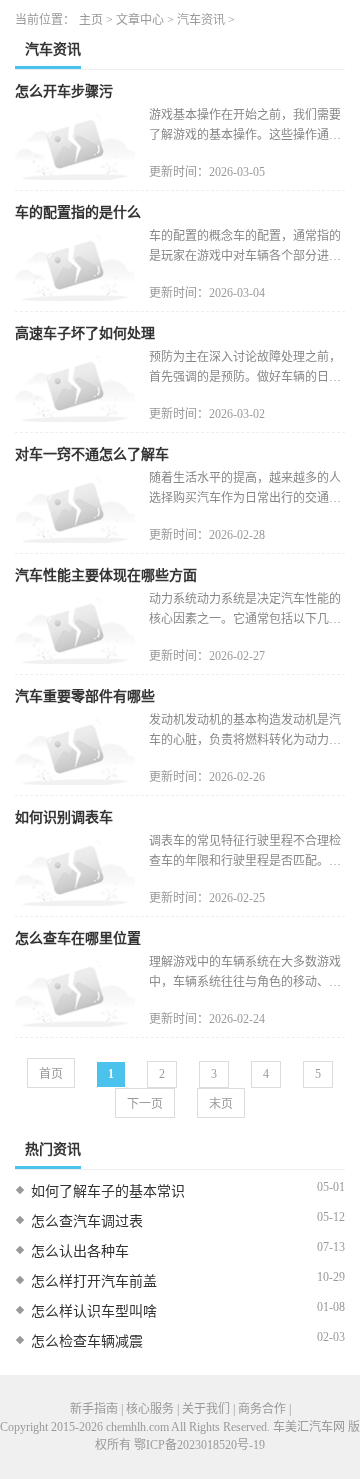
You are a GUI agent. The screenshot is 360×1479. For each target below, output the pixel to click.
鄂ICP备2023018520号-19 (199, 1445)
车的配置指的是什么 (78, 212)
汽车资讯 (201, 20)
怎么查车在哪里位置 (78, 938)
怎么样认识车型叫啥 (94, 1311)
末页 (221, 1104)
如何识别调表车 (64, 817)
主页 (91, 20)
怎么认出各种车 (80, 1251)
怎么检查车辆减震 (87, 1341)
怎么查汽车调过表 (87, 1221)
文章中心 (140, 20)
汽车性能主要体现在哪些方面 (106, 575)
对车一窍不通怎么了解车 (92, 454)
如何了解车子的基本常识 (108, 1191)
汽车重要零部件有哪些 (85, 696)
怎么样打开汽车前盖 (94, 1281)
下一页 (145, 1104)
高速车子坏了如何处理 (85, 333)
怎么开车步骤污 (64, 91)
